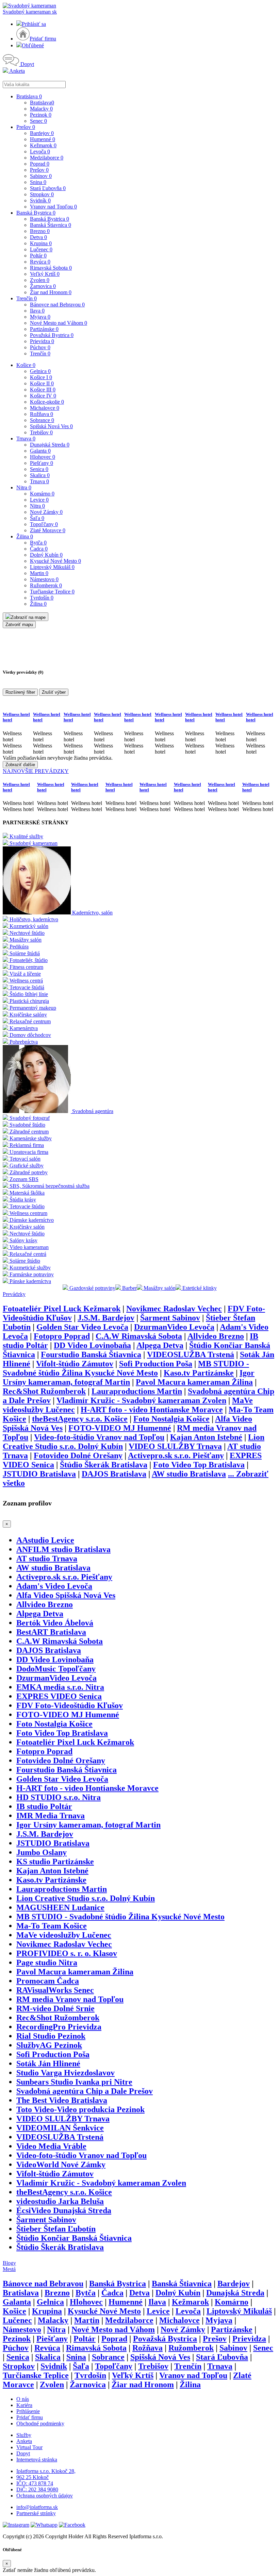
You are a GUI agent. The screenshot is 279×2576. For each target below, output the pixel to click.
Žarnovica (43, 286)
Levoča (40, 151)
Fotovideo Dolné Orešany (78, 1455)
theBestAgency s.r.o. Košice (80, 1419)
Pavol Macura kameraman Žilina (194, 1382)
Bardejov (42, 133)
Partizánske (44, 329)
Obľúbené (33, 45)
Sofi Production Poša (156, 1364)
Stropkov (42, 194)
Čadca (39, 549)
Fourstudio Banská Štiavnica (91, 1354)
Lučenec (41, 249)
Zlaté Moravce (48, 530)
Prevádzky (14, 1294)
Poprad (40, 164)
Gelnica (40, 371)
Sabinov (41, 176)
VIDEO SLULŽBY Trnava (175, 1446)
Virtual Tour (29, 2447)
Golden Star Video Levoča (82, 1327)
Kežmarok (43, 145)
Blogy (9, 2263)
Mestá (9, 2269)
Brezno (40, 231)
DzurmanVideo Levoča (174, 1327)
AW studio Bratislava (189, 1474)
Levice (39, 500)
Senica (39, 469)
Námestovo (44, 579)
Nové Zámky (46, 512)
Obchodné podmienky (40, 2423)
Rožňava (42, 414)
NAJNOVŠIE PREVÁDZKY (36, 771)
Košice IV (43, 396)
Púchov (40, 347)
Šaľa (37, 518)
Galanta (40, 451)
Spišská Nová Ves (51, 426)
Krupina (41, 243)
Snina (38, 182)
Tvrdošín (42, 598)
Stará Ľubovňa (48, 188)
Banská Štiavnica (51, 225)
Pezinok (41, 115)
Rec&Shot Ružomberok (44, 1391)
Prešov (26, 127)
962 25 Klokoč (32, 2477)
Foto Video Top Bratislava (199, 1465)
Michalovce (45, 408)
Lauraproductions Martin (137, 1391)
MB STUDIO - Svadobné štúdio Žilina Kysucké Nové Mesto (126, 1368)
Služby (24, 2435)
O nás (23, 2399)
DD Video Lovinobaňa (92, 1345)
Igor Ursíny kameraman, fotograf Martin (129, 1377)
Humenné (43, 139)
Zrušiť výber (54, 692)
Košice (26, 365)
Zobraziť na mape (28, 617)
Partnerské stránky (36, 2513)
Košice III (43, 390)
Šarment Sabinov (170, 1318)
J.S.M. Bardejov (106, 1318)
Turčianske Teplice (52, 592)
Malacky (41, 109)
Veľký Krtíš (45, 274)
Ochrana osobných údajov (45, 2496)
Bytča (38, 543)
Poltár (38, 256)
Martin (39, 573)
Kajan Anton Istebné (206, 1437)
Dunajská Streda (50, 445)
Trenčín (27, 298)
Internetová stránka (37, 2460)
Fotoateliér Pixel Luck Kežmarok (62, 1309)
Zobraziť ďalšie (20, 765)
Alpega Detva (160, 1345)
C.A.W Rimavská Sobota (139, 1336)
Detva (38, 237)
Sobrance (42, 420)
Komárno (42, 494)
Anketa (17, 71)
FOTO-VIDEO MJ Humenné (120, 1428)
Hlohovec (43, 457)
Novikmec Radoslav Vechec (174, 1309)
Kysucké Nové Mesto (55, 561)
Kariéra (24, 2405)
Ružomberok (46, 585)
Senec (38, 121)
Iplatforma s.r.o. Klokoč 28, (46, 2471)
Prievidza (42, 341)
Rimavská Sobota (51, 268)
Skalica (40, 475)
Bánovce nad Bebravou (57, 305)
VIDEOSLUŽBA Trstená (191, 1354)
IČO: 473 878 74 (35, 2483)
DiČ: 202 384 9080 (37, 2489)
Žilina (25, 536)
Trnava (26, 439)
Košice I (41, 377)
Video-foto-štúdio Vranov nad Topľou (99, 1437)
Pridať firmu (43, 39)
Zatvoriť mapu (19, 625)
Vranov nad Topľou (53, 207)
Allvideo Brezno (216, 1336)
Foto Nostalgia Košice (171, 1419)
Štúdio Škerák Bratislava (104, 1465)
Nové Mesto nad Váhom (59, 323)
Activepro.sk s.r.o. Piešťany (176, 1455)
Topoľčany (44, 524)
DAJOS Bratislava (114, 1474)
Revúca (40, 262)
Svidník (40, 200)
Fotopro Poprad (62, 1336)
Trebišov (41, 432)
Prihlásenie (28, 2411)
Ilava (37, 311)
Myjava (40, 317)
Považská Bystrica (52, 335)
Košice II (42, 383)
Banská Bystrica (36, 213)
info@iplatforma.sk (37, 2507)
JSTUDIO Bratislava (39, 1474)
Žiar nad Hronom (51, 292)
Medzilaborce (47, 158)
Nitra (24, 487)
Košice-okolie (47, 402)
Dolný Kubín (46, 555)
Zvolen (40, 280)
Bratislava (29, 96)
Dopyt (27, 64)
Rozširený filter (20, 692)
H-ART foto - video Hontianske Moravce (152, 1410)
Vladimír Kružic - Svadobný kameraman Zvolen (141, 1400)
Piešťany (42, 463)
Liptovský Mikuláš (52, 567)
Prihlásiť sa (34, 24)
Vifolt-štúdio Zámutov (75, 1364)
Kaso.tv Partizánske (199, 1373)
